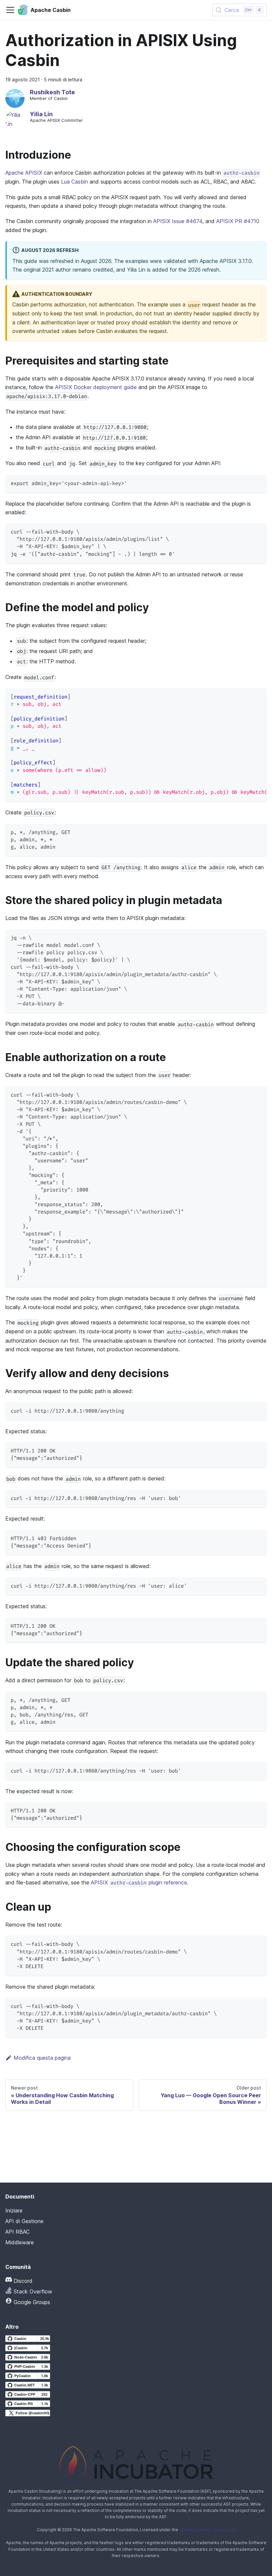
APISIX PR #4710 (238, 221)
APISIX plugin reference (139, 1882)
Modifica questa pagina (42, 2058)
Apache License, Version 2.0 (207, 2530)
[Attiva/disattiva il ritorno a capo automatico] (246, 697)
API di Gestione (24, 2221)
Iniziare (14, 2210)
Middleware (20, 2242)
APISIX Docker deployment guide (96, 387)
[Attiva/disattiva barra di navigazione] (10, 10)
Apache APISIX (24, 173)
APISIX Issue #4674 (178, 221)
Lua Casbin (74, 182)
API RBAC (17, 2232)
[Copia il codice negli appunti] (259, 483)
